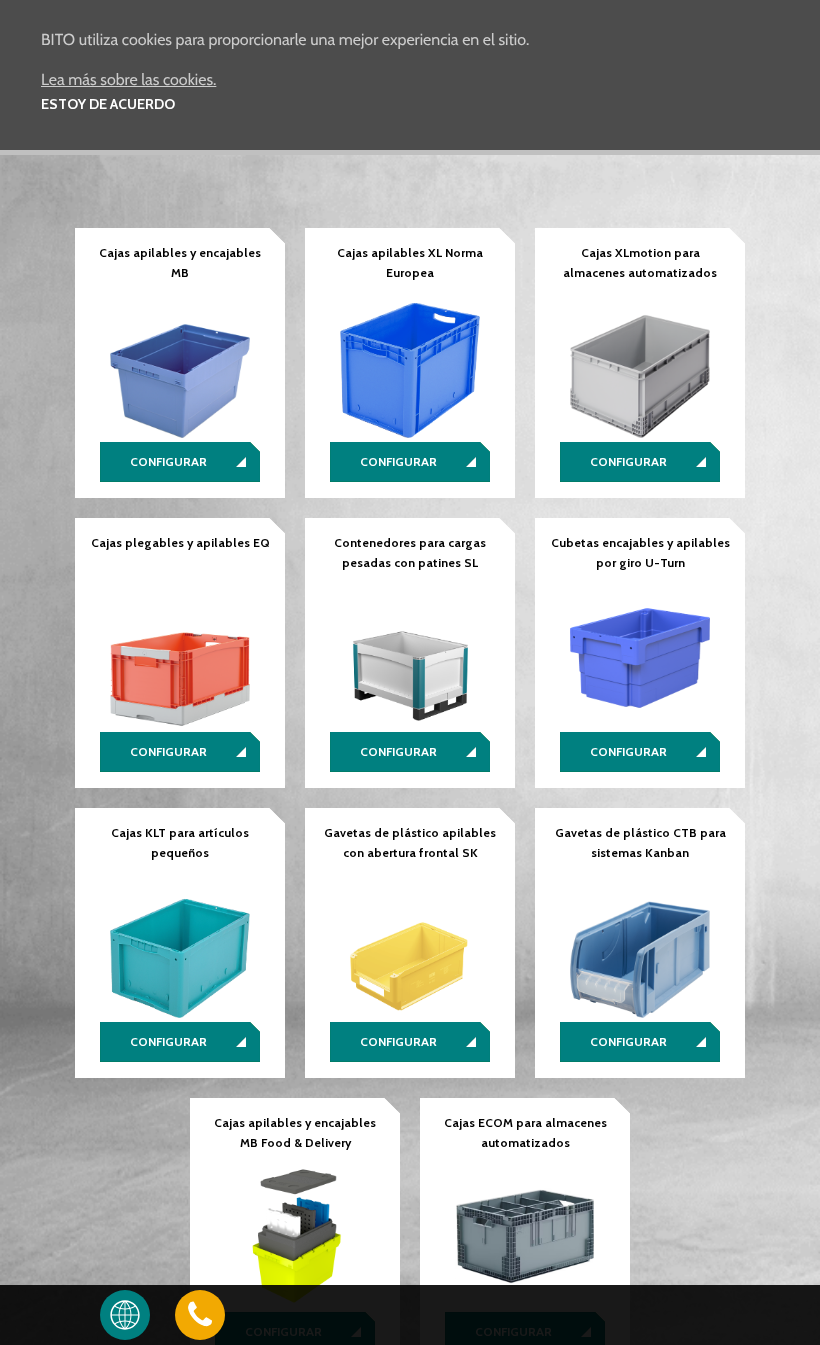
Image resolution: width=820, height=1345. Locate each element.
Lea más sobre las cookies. (128, 79)
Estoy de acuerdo (108, 104)
